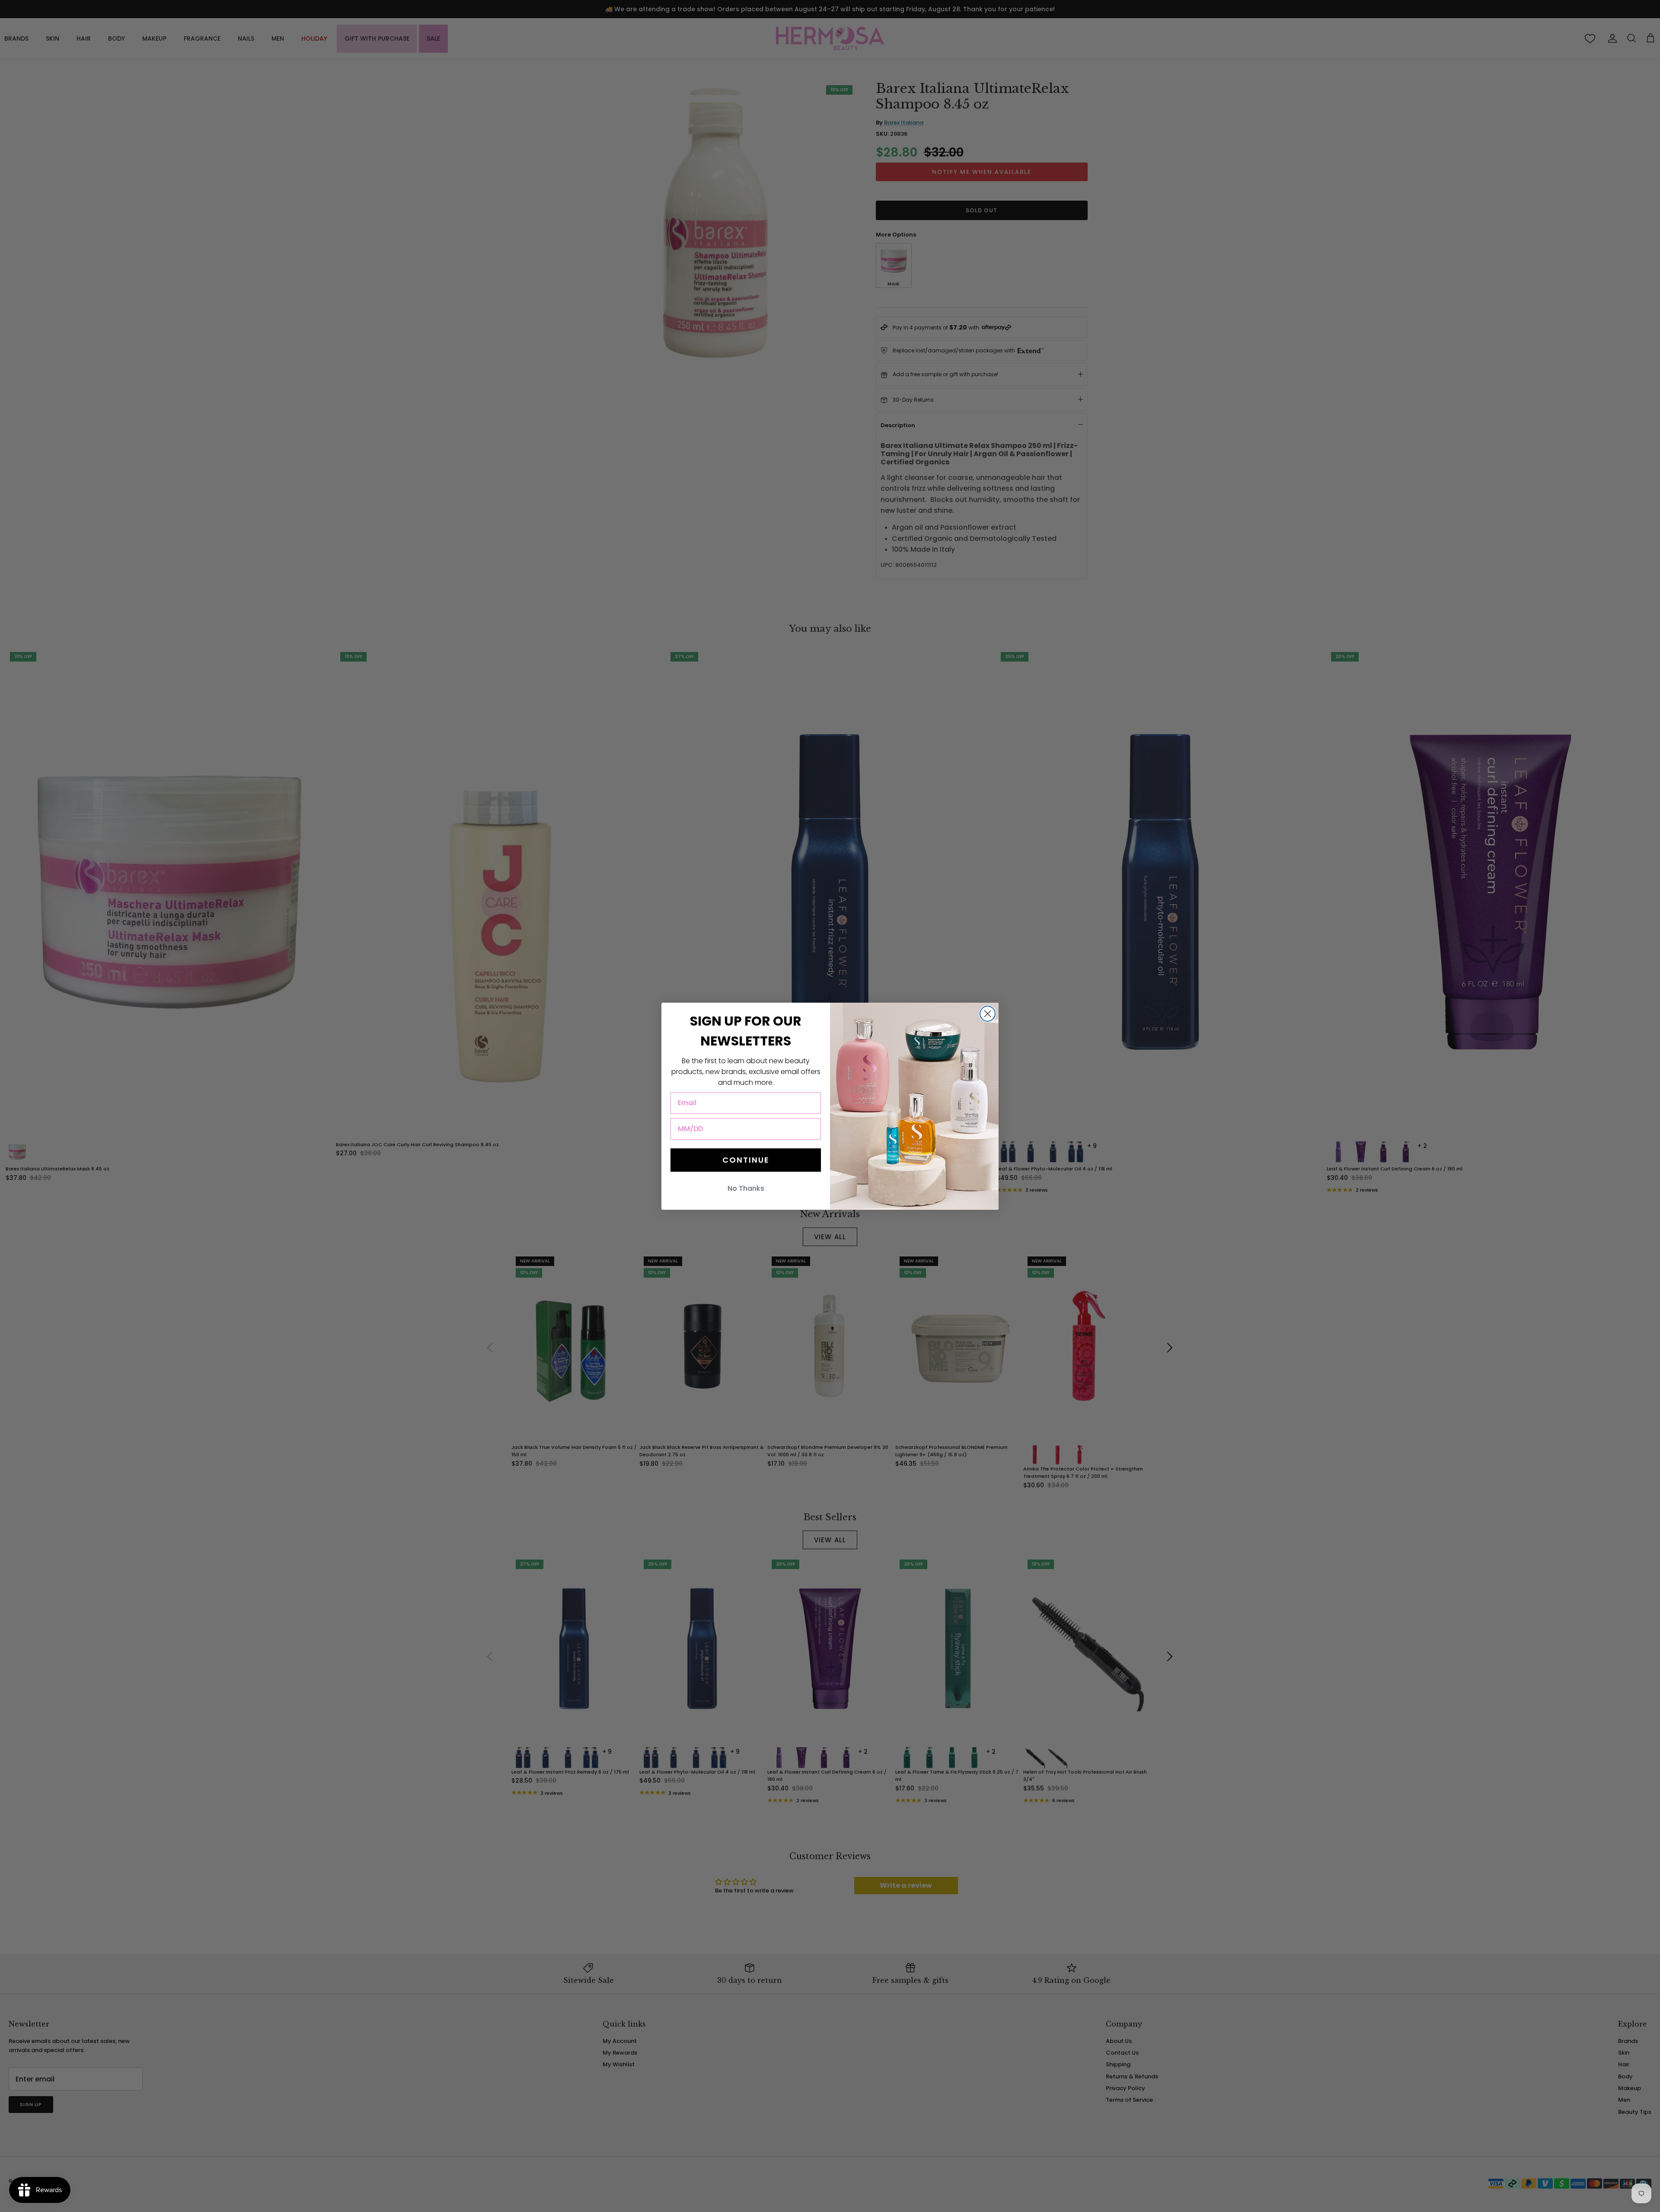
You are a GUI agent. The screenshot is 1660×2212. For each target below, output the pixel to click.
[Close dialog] (988, 1014)
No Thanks (746, 1188)
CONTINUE (746, 1160)
